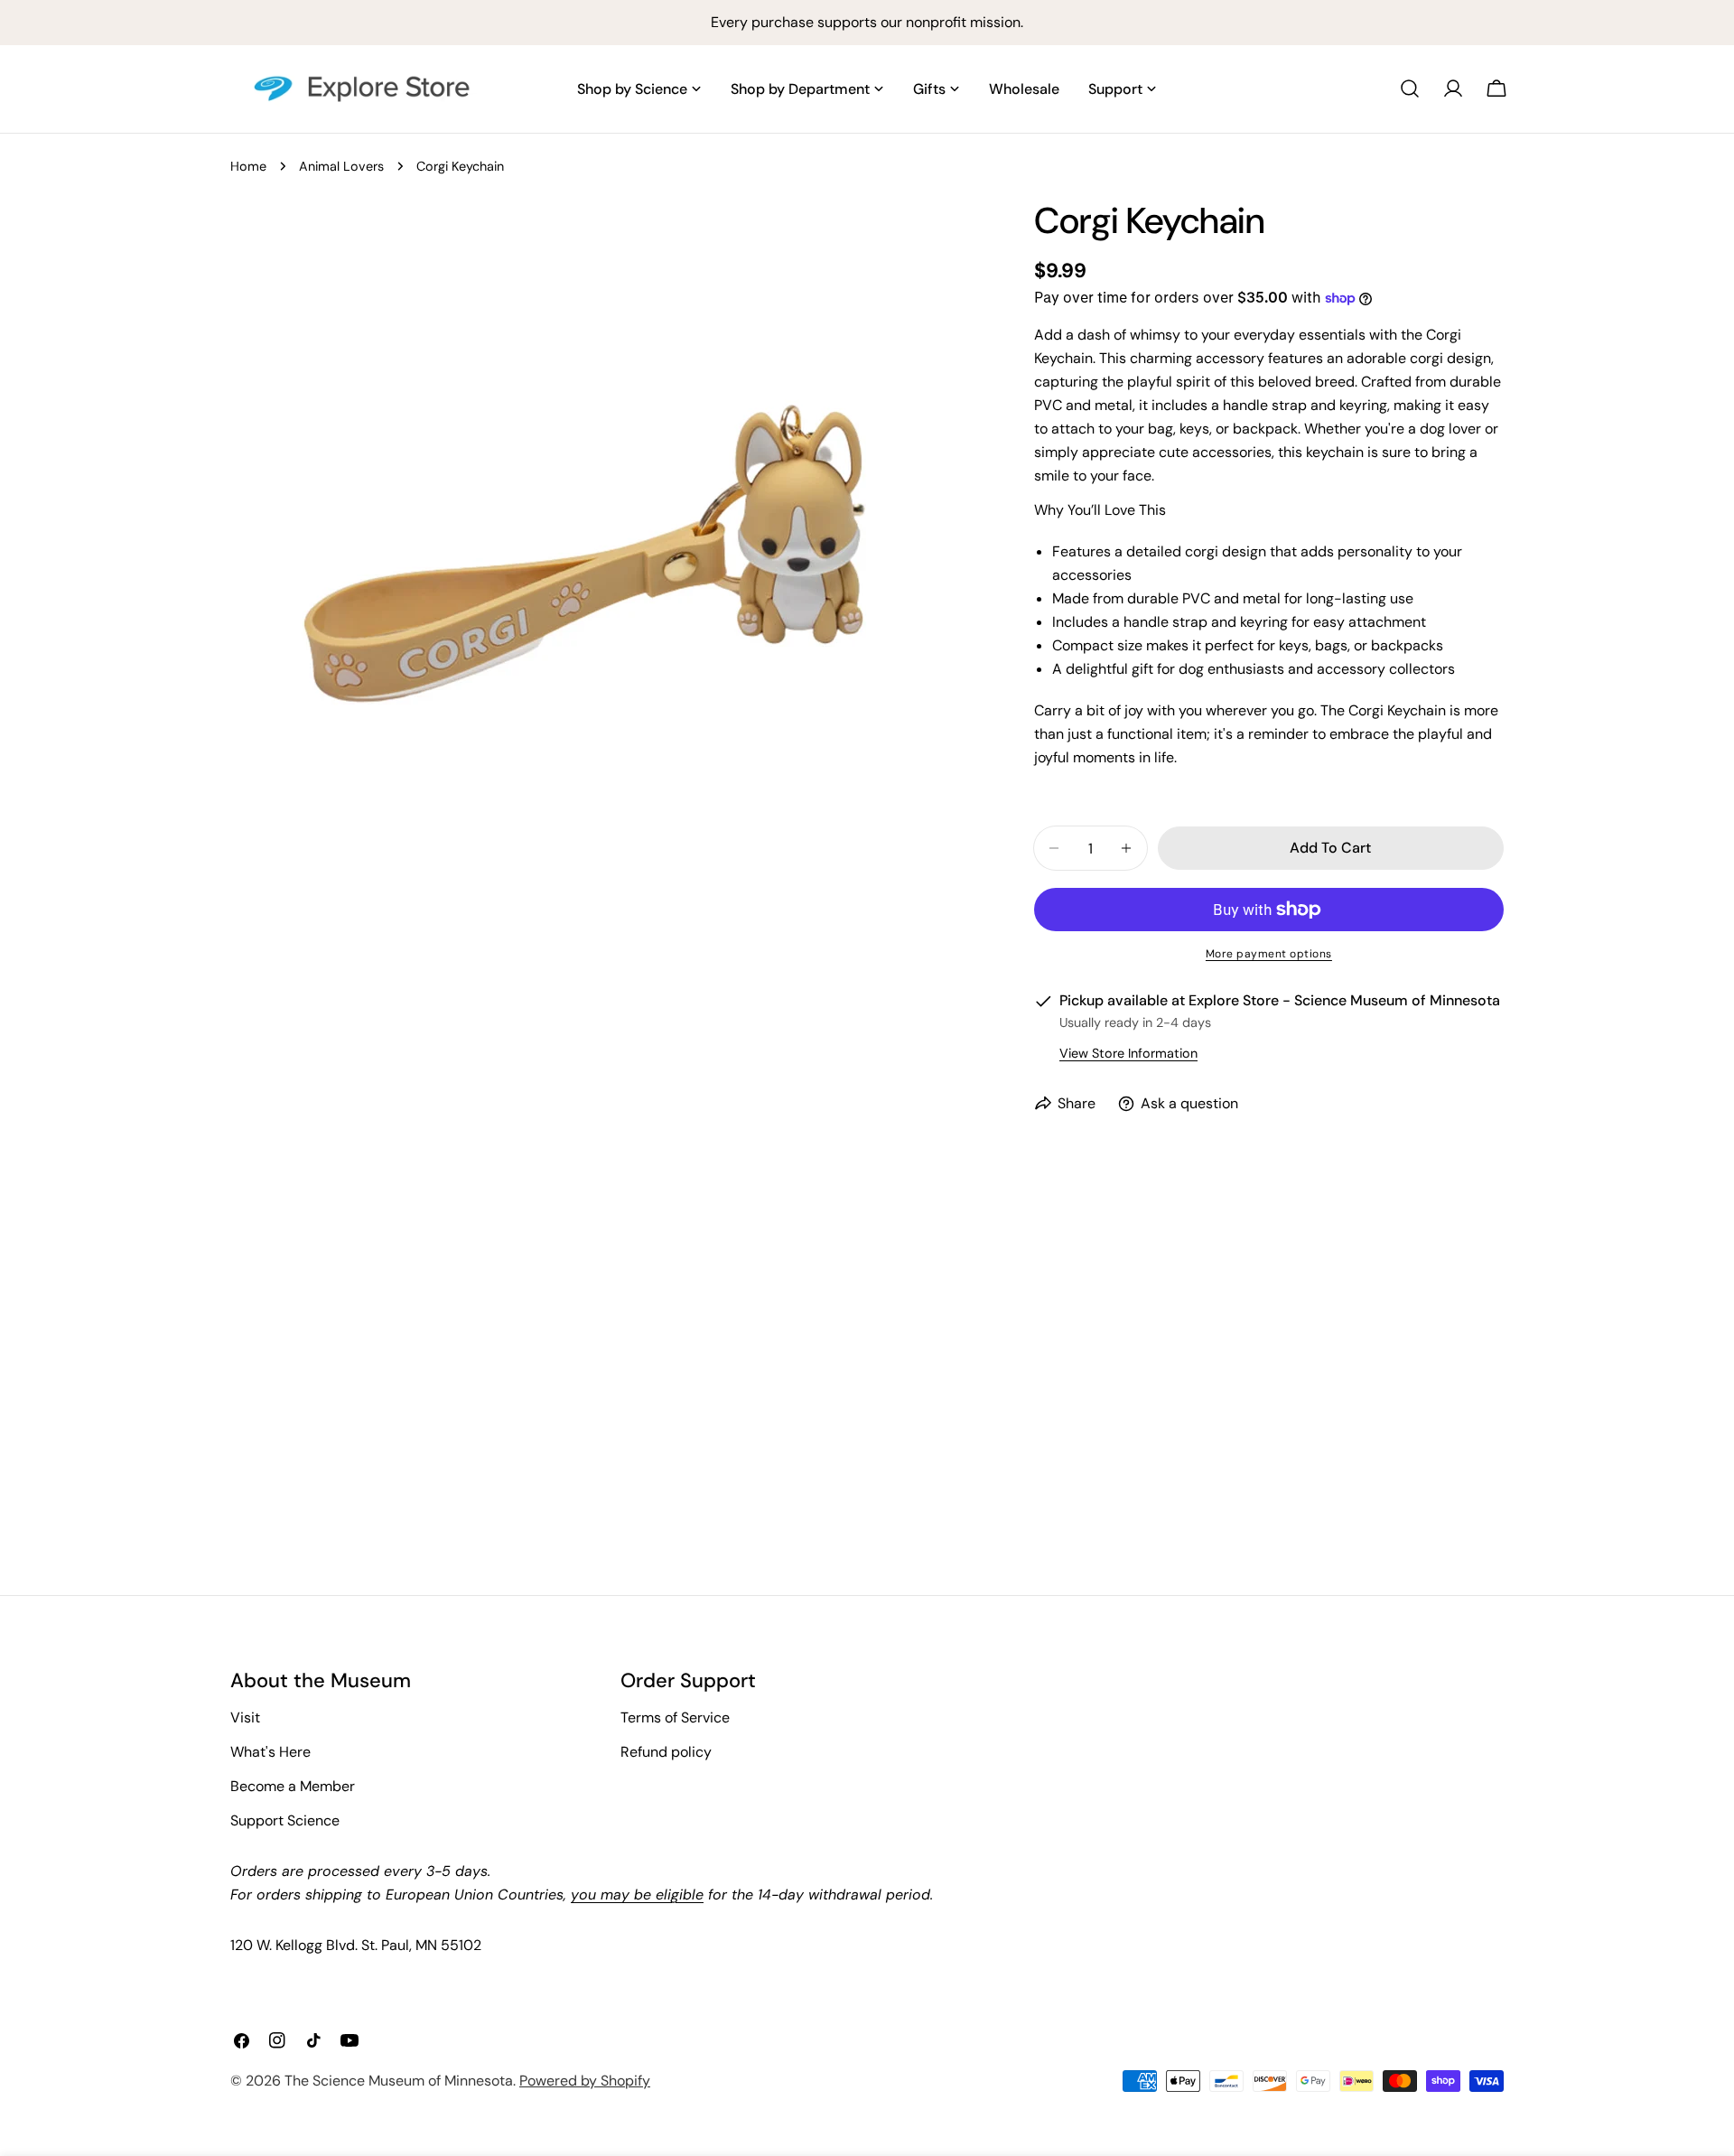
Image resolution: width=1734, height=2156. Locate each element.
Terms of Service (675, 1717)
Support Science (285, 1820)
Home (248, 166)
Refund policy (666, 1752)
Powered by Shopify (585, 2081)
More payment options (1269, 954)
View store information (1128, 1053)
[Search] (1410, 89)
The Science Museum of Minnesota (399, 2081)
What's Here (270, 1752)
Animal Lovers (341, 166)
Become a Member (293, 1786)
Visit (245, 1717)
